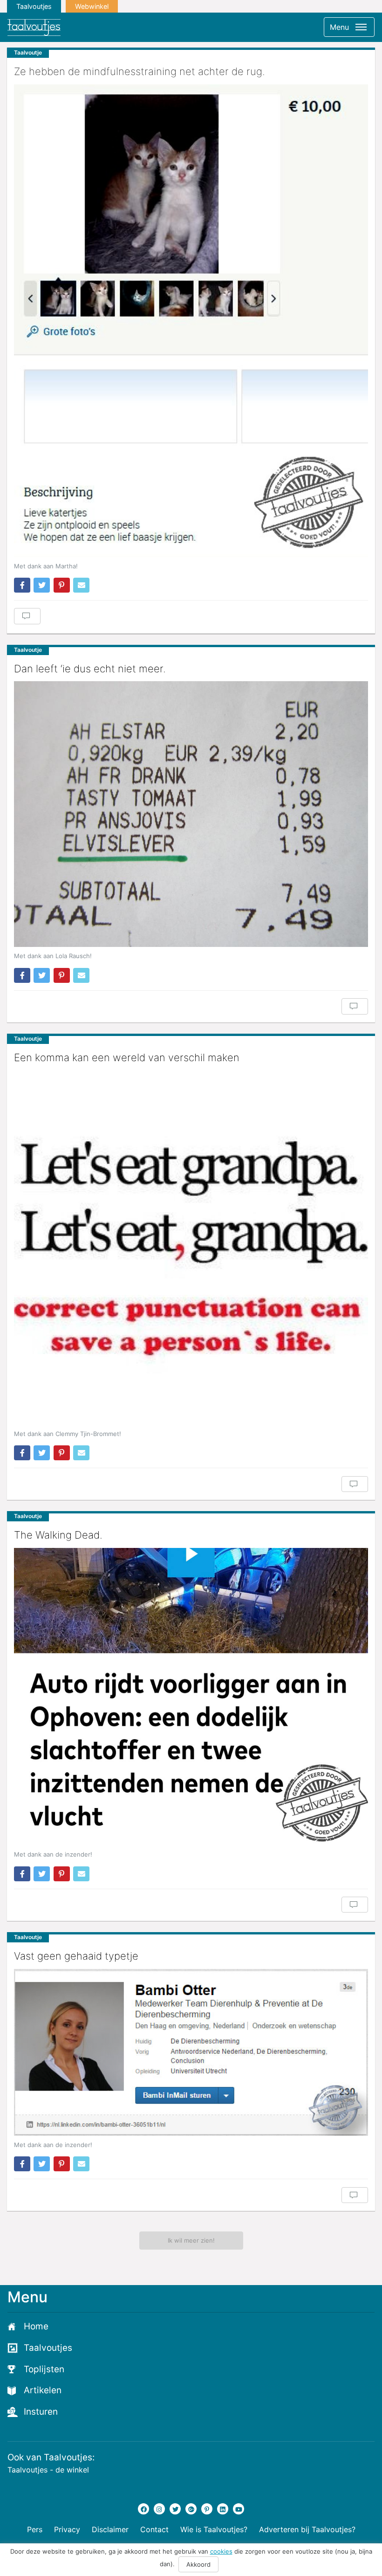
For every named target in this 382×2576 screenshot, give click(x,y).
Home (36, 2326)
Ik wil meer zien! (191, 2240)
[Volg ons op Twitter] (175, 2509)
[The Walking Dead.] (191, 1697)
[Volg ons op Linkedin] (223, 2509)
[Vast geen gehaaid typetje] (191, 2052)
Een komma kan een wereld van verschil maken (127, 1057)
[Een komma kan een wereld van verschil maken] (191, 1248)
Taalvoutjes (34, 6)
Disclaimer (110, 2529)
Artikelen (43, 2390)
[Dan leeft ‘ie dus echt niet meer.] (191, 814)
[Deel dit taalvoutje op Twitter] (42, 585)
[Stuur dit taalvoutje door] (81, 585)
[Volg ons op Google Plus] (191, 2509)
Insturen (41, 2412)
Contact (154, 2529)
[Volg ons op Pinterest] (207, 2509)
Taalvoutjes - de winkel (48, 2470)
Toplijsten (44, 2369)
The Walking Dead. (58, 1535)
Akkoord (198, 2564)
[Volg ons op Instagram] (159, 2509)
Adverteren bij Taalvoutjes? (307, 2529)
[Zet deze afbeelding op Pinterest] (62, 585)
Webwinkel (92, 6)
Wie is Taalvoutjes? (214, 2529)
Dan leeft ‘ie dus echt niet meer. (90, 669)
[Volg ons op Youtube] (239, 2509)
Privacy (67, 2529)
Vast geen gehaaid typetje (76, 1956)
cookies (221, 2551)
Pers (35, 2529)
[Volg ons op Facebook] (143, 2509)
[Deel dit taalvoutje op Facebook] (22, 585)
